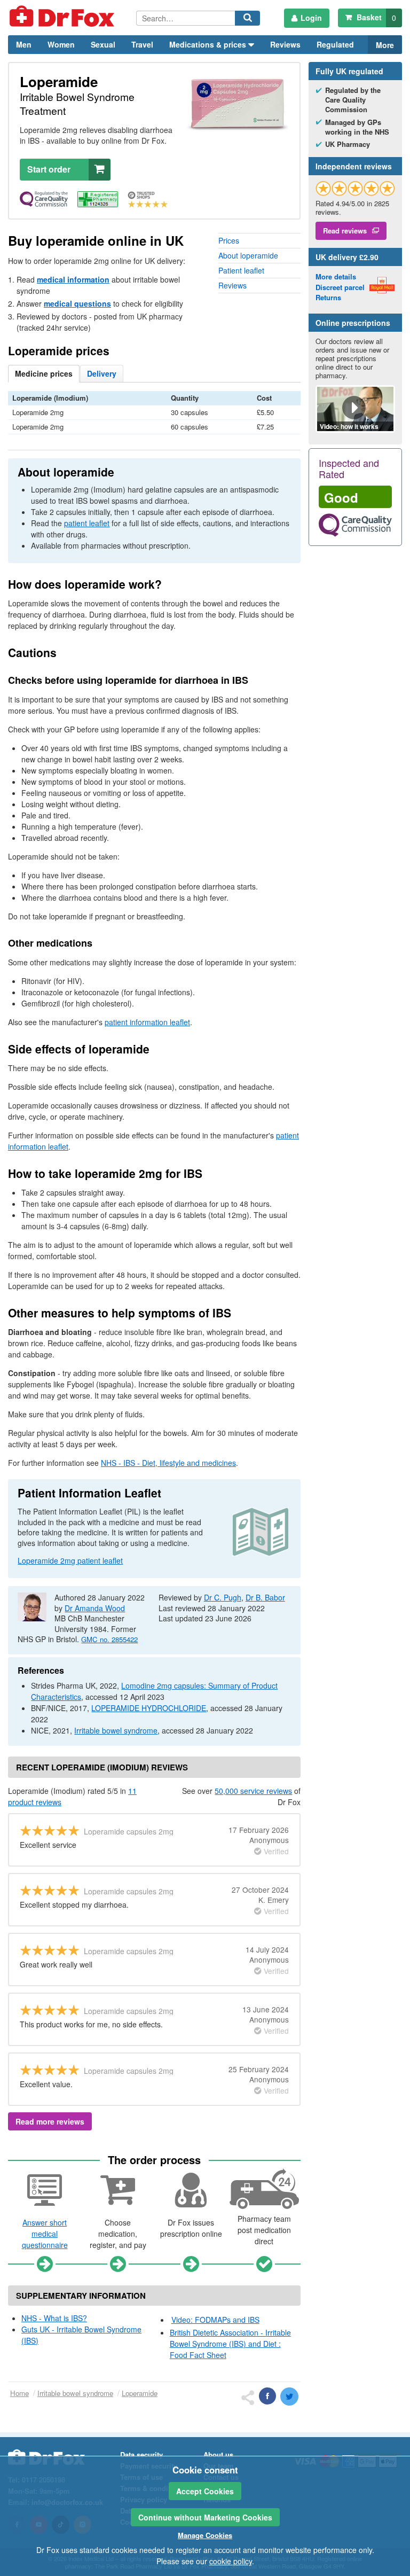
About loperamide (248, 255)
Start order (49, 169)
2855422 (109, 1639)
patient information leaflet (147, 1022)
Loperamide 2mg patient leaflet (70, 1560)
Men (24, 44)
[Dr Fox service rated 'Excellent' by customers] (154, 200)
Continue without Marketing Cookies (205, 2517)
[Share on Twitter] (289, 2397)
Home (19, 2393)
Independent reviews (354, 166)
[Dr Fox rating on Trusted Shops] (355, 188)
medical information (73, 279)
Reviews (285, 44)
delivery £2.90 (347, 257)
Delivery (102, 373)
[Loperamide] (238, 104)
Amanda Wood (95, 1608)
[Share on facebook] (267, 2396)
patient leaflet (87, 523)
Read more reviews (50, 2121)
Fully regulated (349, 71)
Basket (375, 17)
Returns (328, 297)
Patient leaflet (241, 270)
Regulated (335, 44)
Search (249, 25)
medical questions (77, 303)
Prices (229, 240)
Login (311, 18)
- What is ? (54, 2318)
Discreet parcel (340, 287)
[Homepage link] (72, 18)
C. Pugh (223, 1597)
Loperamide (140, 2393)
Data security (141, 2454)
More (385, 45)
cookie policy (231, 2561)
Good (341, 497)
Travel (142, 44)
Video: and (215, 2320)
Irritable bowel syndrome (116, 1730)
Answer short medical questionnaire (45, 2234)
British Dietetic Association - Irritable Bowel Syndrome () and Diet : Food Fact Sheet (230, 2344)
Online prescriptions (353, 323)
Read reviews (345, 231)
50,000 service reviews (253, 1791)
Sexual (103, 44)
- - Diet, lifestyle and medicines (168, 1463)
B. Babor (265, 1597)
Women (61, 44)
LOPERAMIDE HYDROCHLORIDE (149, 1708)
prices (44, 373)
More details (336, 276)
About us (218, 2454)
